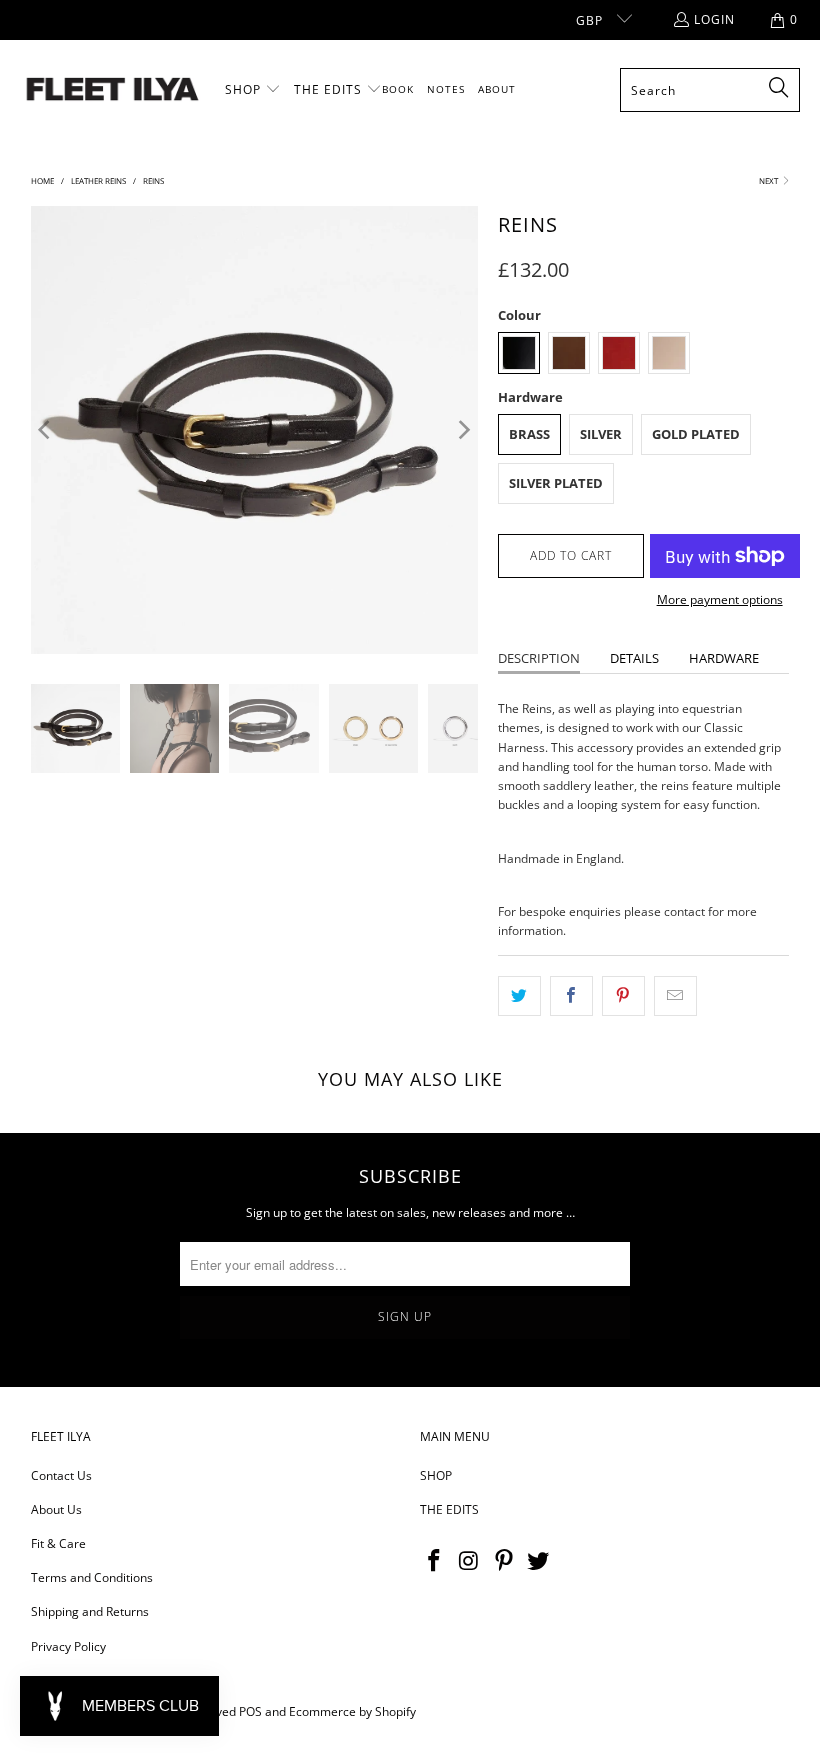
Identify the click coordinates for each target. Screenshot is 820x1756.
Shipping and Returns (90, 1611)
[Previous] (46, 429)
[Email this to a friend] (675, 995)
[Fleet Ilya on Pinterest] (504, 1561)
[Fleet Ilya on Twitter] (539, 1561)
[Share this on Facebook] (571, 995)
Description (539, 658)
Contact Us (61, 1475)
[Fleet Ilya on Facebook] (435, 1561)
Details (634, 658)
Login (714, 19)
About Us (56, 1509)
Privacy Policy (68, 1646)
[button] (253, 90)
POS (250, 1711)
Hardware (724, 658)
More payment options (720, 599)
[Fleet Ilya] (112, 90)
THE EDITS (449, 1509)
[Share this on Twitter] (519, 995)
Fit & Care (58, 1543)
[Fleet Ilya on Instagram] (470, 1561)
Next (769, 180)
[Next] (463, 429)
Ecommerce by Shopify (352, 1711)
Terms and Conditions (92, 1577)
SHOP (436, 1475)
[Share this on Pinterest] (623, 995)
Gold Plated (696, 434)
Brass (529, 434)
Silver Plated (556, 483)
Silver (601, 434)
